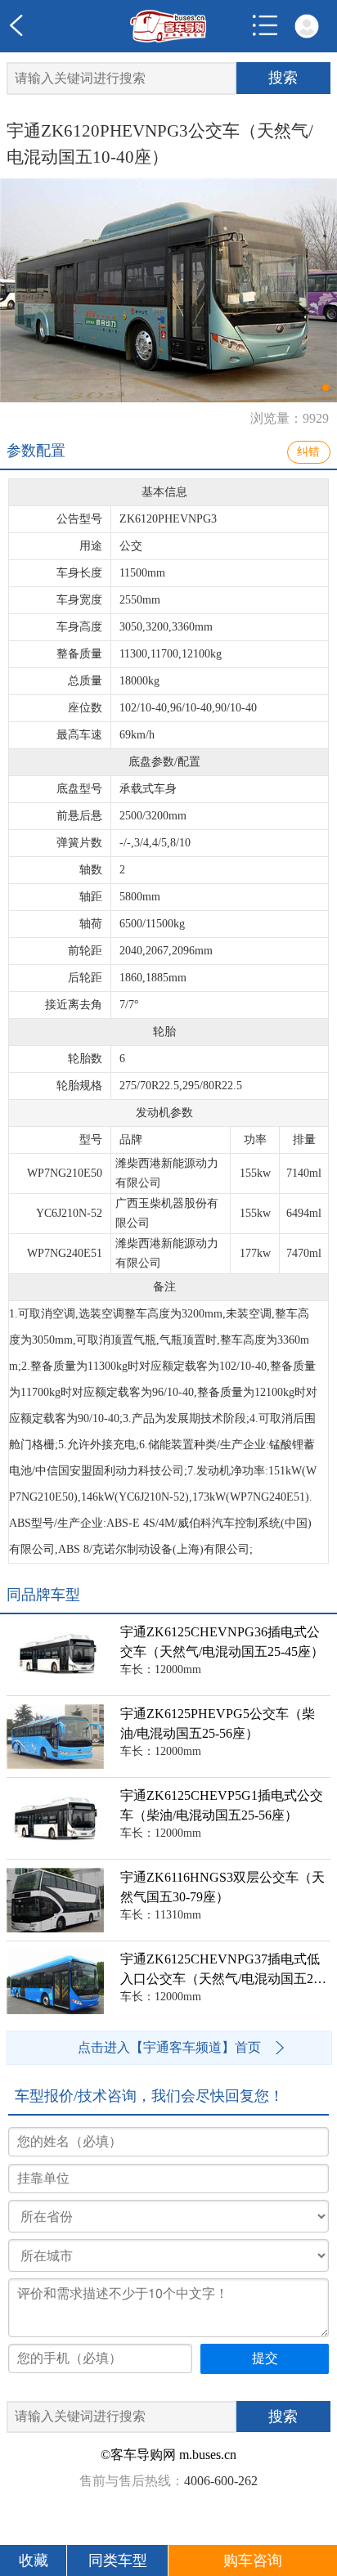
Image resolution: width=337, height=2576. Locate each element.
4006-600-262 (221, 2481)
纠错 (308, 452)
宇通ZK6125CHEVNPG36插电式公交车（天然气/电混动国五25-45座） (222, 1642)
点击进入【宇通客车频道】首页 (169, 2047)
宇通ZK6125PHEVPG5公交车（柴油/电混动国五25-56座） (218, 1723)
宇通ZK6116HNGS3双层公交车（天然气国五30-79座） (222, 1887)
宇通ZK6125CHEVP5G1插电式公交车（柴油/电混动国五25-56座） (222, 1805)
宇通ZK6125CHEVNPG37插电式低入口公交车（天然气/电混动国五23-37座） (225, 1970)
